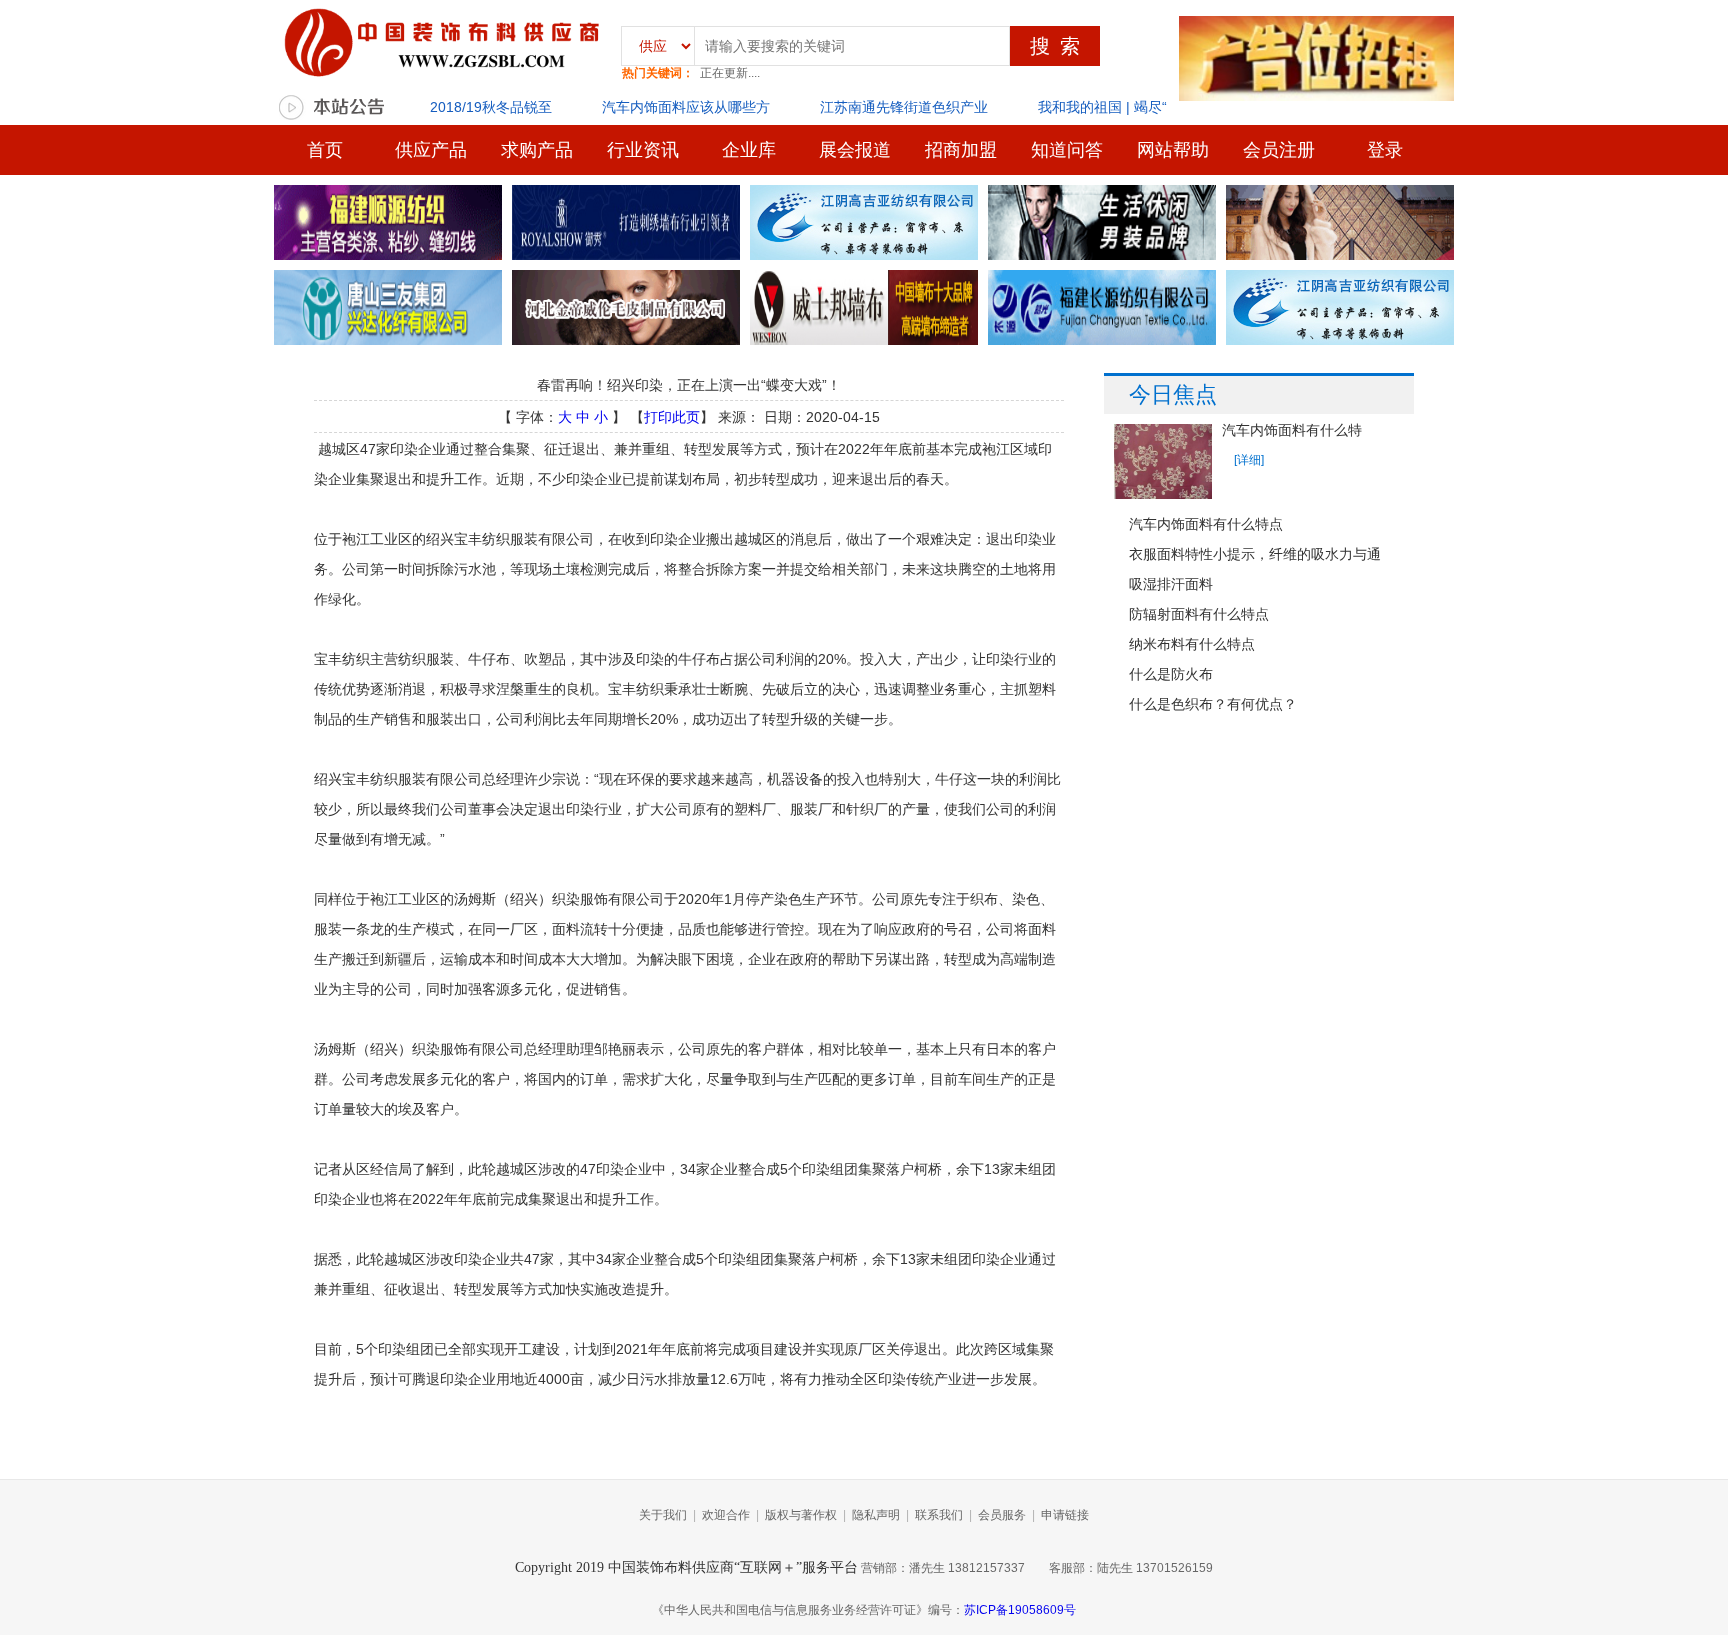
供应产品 (431, 150)
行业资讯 (643, 150)
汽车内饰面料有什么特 (1292, 430)
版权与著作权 (801, 1515)
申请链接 (1065, 1515)
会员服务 (1002, 1515)
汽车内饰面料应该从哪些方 (686, 107)
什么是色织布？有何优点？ (1213, 704)
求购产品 (537, 150)
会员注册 (1279, 150)
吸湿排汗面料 (1171, 584)
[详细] (1249, 460)
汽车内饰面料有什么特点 (1206, 524)
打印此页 (672, 417)
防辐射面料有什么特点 (1199, 614)
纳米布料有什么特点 (1192, 644)
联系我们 (939, 1515)
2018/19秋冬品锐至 (491, 107)
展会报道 (855, 150)
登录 (1385, 150)
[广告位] (388, 224)
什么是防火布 (1171, 674)
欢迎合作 (726, 1515)
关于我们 (663, 1515)
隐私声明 (876, 1515)
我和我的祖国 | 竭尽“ (1102, 107)
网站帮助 (1173, 150)
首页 (325, 150)
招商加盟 (961, 150)
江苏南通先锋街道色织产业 (904, 107)
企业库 (749, 150)
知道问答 (1067, 150)
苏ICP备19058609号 (1020, 1610)
